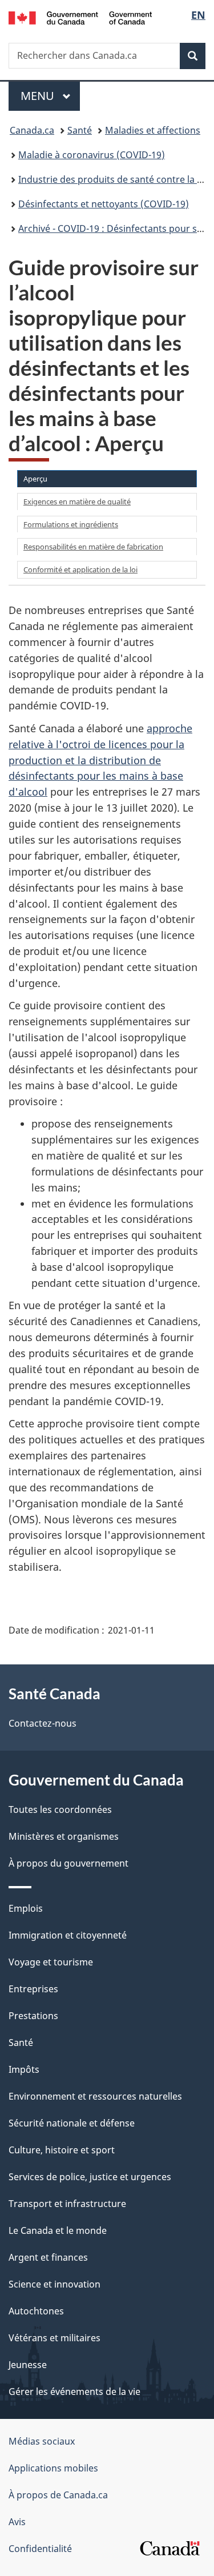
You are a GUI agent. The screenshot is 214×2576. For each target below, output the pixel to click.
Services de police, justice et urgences (90, 2177)
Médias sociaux (42, 2441)
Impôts (24, 2069)
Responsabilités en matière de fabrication (93, 547)
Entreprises (33, 1989)
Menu (50, 96)
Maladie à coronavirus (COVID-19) (92, 155)
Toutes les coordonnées (60, 1809)
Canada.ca (32, 130)
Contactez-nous (43, 1723)
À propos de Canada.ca (58, 2495)
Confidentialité (40, 2549)
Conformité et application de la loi (80, 569)
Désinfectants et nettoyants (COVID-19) (104, 204)
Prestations (33, 2016)
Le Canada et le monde (58, 2230)
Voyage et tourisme (51, 1962)
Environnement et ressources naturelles (95, 2096)
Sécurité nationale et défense (72, 2123)
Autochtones (36, 2311)
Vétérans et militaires (54, 2338)
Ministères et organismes (64, 1836)
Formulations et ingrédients (71, 524)
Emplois (26, 1908)
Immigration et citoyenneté (68, 1935)
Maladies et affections (153, 130)
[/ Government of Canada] (80, 17)
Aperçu (35, 479)
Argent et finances (48, 2257)
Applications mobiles (53, 2468)
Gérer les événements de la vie (74, 2392)
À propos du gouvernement (68, 1863)
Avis (17, 2522)
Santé (80, 130)
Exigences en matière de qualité (77, 501)
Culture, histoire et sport (62, 2150)
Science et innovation (54, 2284)
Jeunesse (28, 2365)
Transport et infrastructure (67, 2204)
